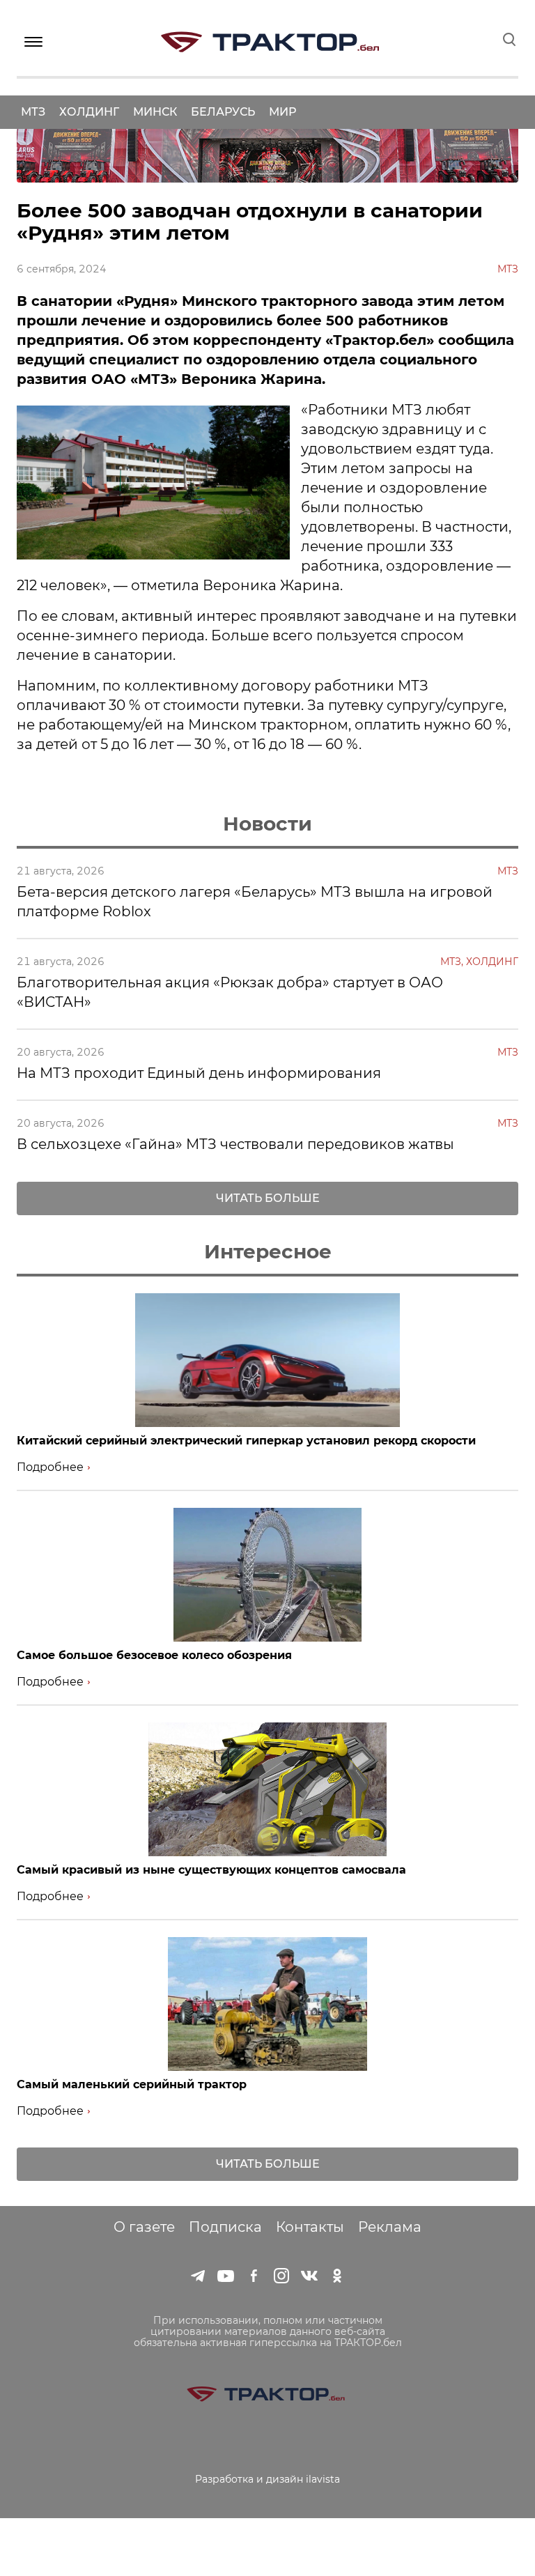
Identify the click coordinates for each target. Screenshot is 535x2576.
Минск (155, 112)
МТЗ (33, 112)
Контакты (310, 2227)
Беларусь (223, 112)
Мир (282, 112)
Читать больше (268, 1198)
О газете (144, 2227)
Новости (267, 824)
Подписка (225, 2227)
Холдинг (89, 112)
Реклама (390, 2227)
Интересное (268, 1251)
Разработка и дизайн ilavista (267, 2479)
